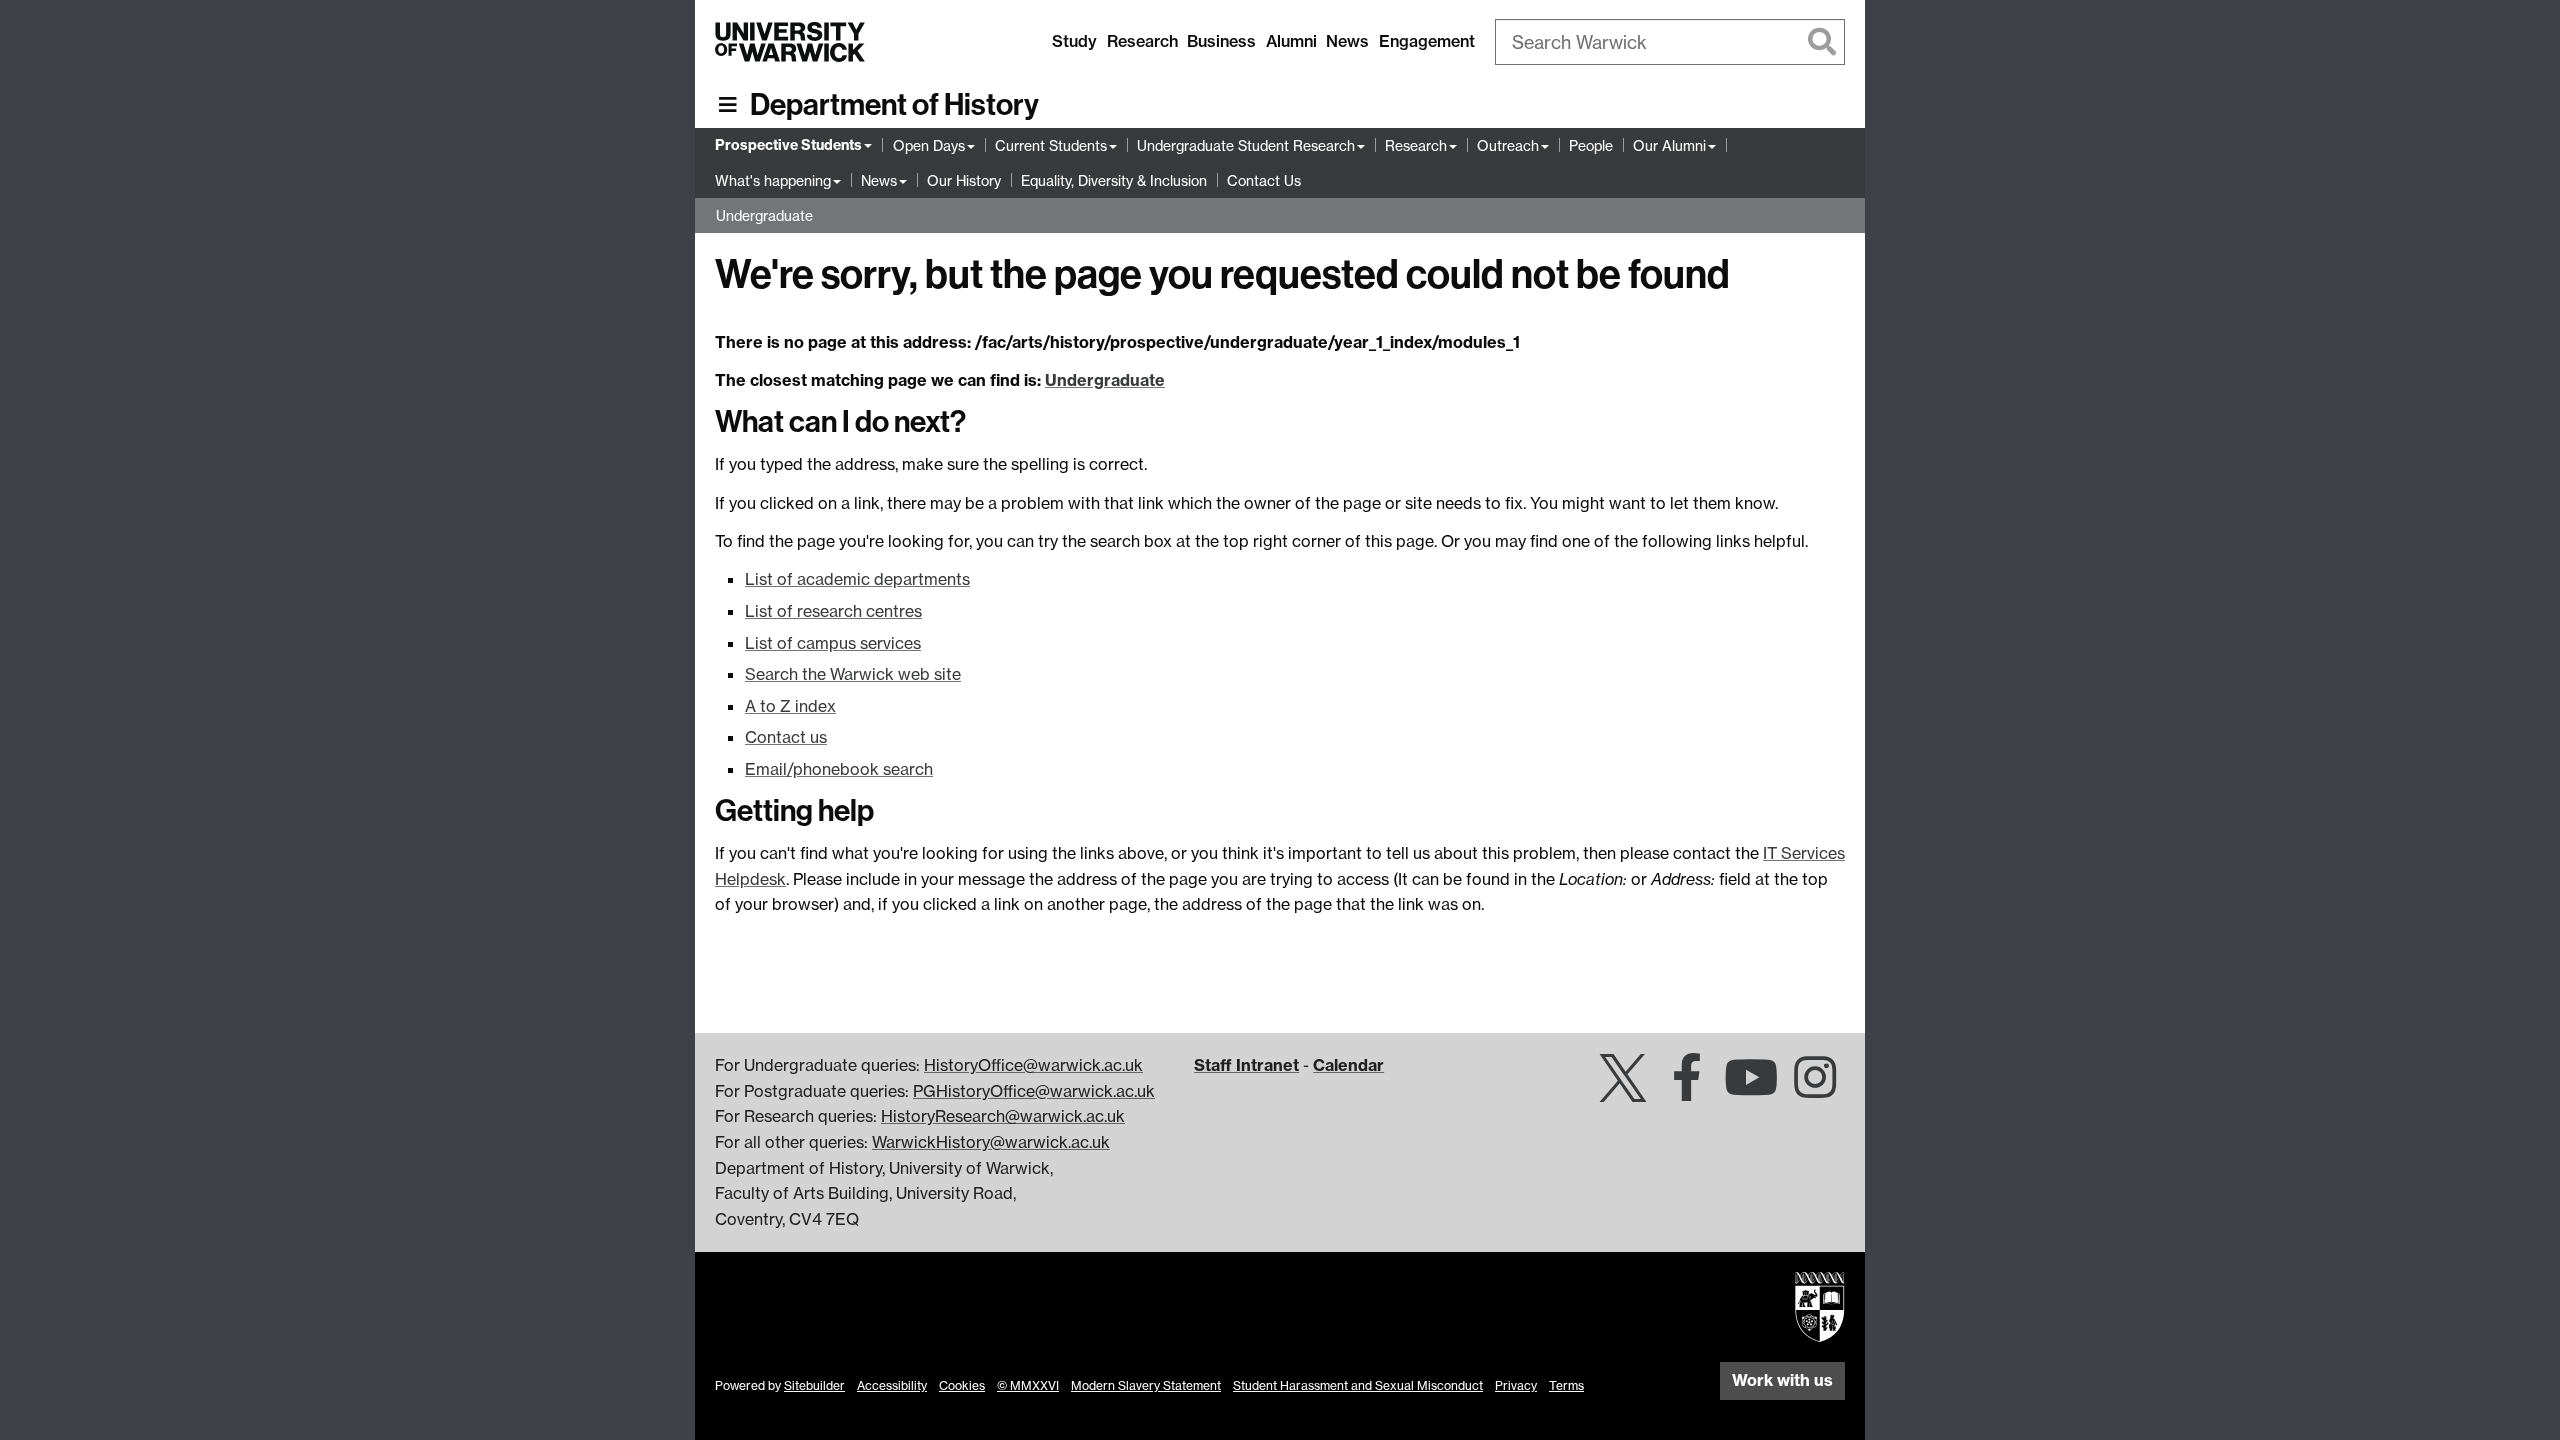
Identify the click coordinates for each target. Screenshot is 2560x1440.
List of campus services (833, 643)
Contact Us (1264, 180)
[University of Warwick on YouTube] (1751, 1089)
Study (1074, 41)
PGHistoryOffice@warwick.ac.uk (1034, 1091)
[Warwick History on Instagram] (1815, 1089)
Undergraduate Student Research (1246, 145)
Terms (1566, 1385)
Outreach (1508, 145)
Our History (964, 180)
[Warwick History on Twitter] (1623, 1089)
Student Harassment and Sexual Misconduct (1358, 1385)
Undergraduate (764, 215)
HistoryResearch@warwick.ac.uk (1003, 1116)
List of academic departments (857, 579)
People (1591, 145)
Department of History (894, 105)
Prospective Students (788, 145)
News (1347, 41)
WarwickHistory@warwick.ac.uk (991, 1142)
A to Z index (790, 706)
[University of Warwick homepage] (790, 42)
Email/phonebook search (839, 769)
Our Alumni (1669, 145)
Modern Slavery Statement (1146, 1385)
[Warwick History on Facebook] (1687, 1089)
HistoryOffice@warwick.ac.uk (1033, 1065)
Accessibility (892, 1385)
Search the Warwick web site (853, 674)
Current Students (1051, 145)
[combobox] (1670, 42)
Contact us (786, 737)
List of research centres (833, 611)
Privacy (1516, 1385)
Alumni (1291, 41)
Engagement (1427, 41)
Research (1142, 41)
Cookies (962, 1385)
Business (1221, 41)
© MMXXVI (1028, 1385)
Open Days (929, 145)
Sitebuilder (814, 1385)
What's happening (773, 180)
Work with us (1782, 1380)
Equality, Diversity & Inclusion (1114, 180)
